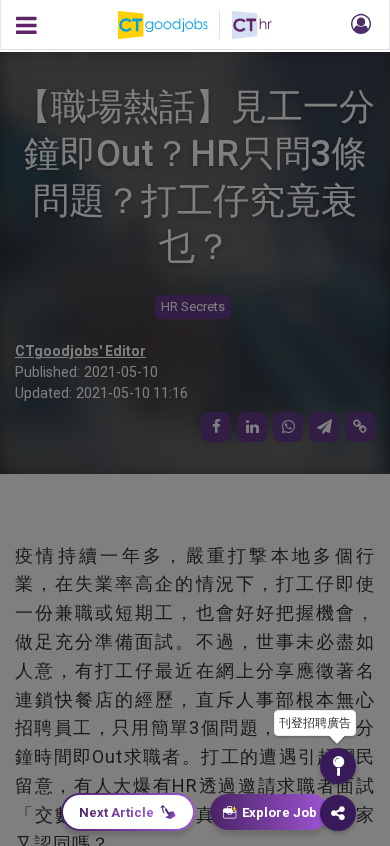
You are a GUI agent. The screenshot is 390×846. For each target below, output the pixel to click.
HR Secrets (193, 306)
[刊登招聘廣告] (338, 766)
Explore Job (279, 812)
